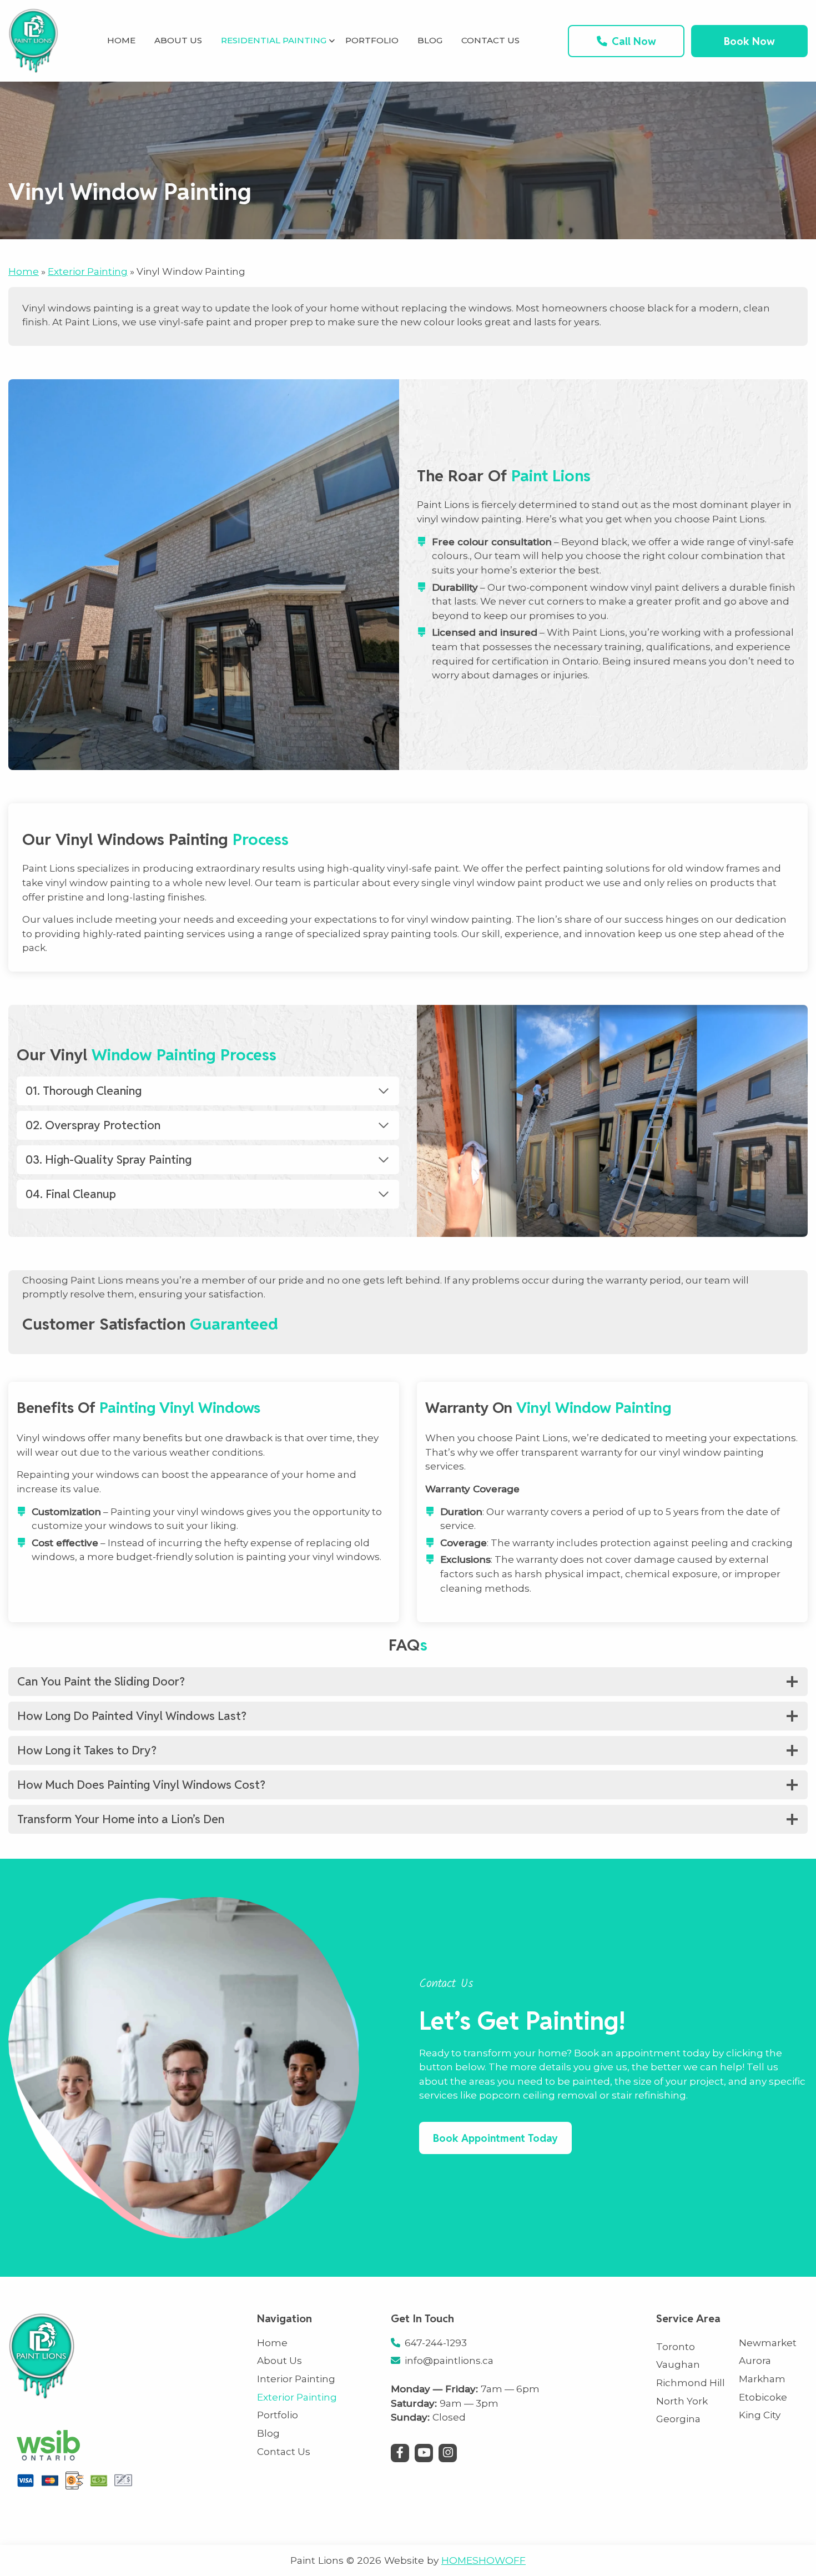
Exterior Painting (88, 271)
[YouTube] (424, 2453)
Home (24, 271)
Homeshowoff (483, 2560)
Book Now (749, 41)
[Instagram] (448, 2453)
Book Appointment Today (495, 2138)
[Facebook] (400, 2453)
